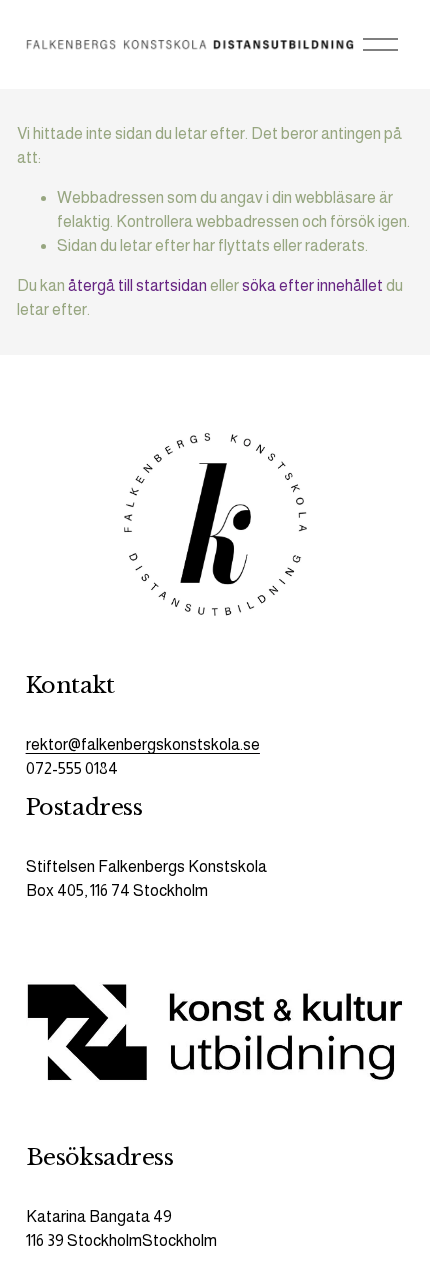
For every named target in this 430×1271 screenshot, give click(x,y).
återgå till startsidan (137, 285)
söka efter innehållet (312, 285)
